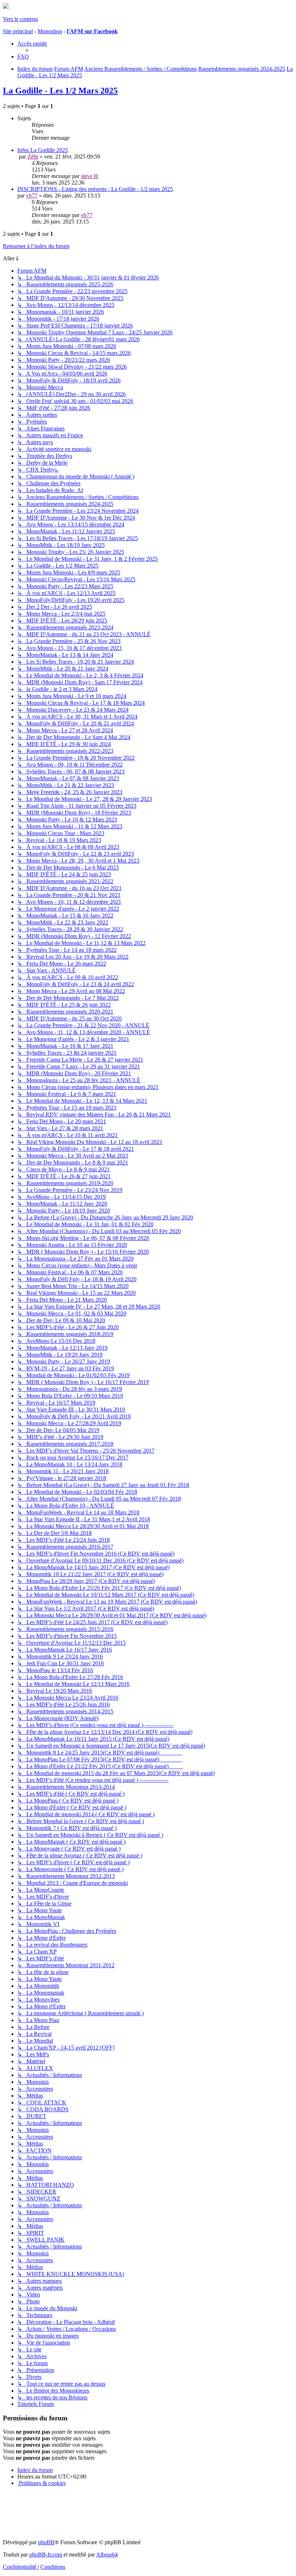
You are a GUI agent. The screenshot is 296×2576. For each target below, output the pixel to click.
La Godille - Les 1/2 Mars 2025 (60, 91)
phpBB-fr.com (46, 2555)
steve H (90, 176)
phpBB (46, 2542)
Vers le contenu (20, 19)
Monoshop (50, 31)
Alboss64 (107, 2555)
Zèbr (33, 157)
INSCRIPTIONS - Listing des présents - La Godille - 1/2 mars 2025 (95, 189)
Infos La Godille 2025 (43, 150)
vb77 (32, 196)
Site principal (18, 31)
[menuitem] (23, 57)
